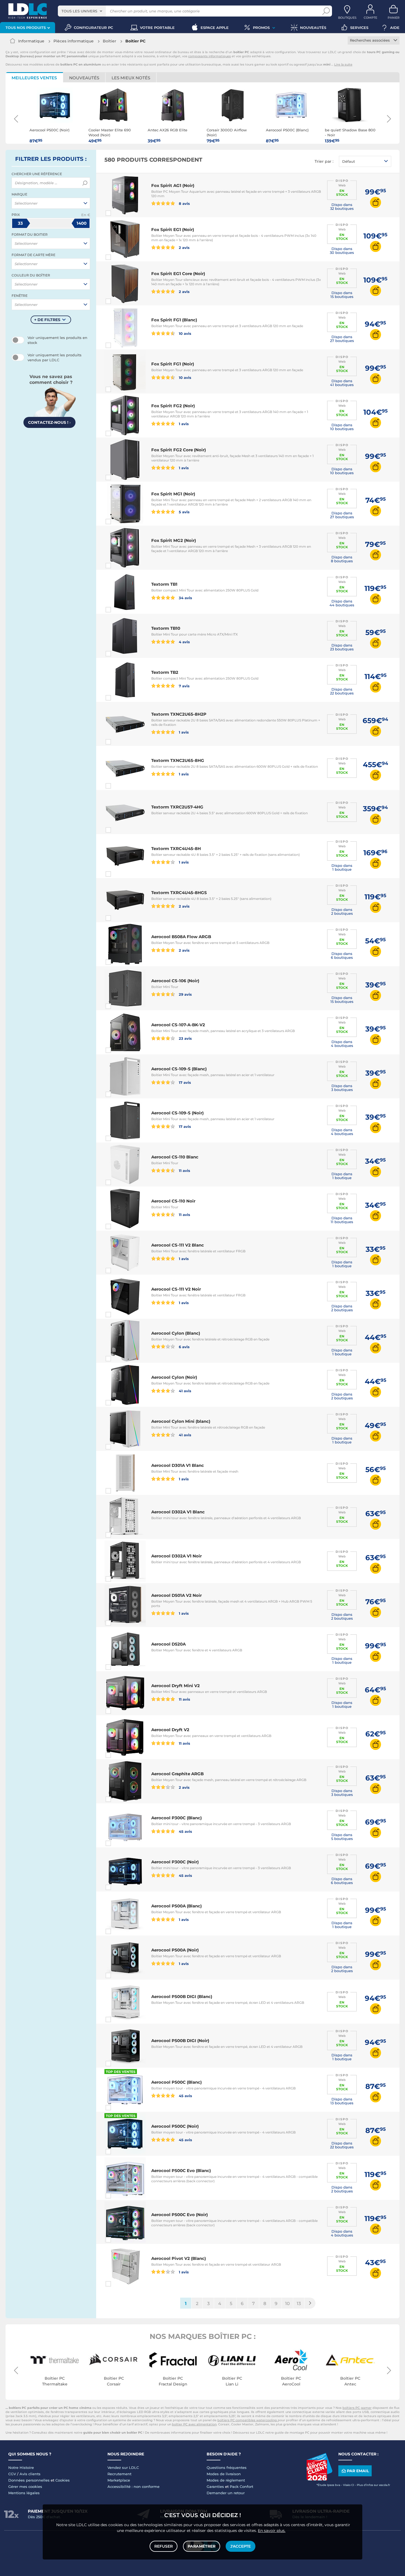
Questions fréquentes (227, 2468)
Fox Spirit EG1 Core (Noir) (178, 274)
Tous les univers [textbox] (79, 11)
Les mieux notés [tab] (131, 78)
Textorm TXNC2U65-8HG (178, 760)
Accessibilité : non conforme (133, 2487)
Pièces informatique (74, 41)
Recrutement (119, 2474)
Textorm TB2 (165, 672)
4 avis (184, 642)
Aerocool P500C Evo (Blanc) (181, 2171)
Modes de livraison (224, 2474)
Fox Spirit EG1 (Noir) (173, 230)
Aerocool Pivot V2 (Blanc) (179, 2258)
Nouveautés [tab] (84, 78)
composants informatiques (210, 56)
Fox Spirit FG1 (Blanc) (174, 320)
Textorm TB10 (166, 628)
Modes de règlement (226, 2480)
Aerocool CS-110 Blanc (175, 1157)
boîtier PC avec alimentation (194, 2424)
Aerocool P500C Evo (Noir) (179, 2215)
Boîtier (110, 41)
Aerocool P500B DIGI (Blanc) (182, 1997)
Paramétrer (202, 2546)
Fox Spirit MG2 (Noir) (174, 540)
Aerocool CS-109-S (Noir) (177, 1113)
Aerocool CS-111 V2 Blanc (178, 1245)
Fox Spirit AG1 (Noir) (173, 185)
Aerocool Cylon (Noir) (174, 1377)
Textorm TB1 (164, 584)
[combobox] (82, 11)
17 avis (184, 1082)
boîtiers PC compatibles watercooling (248, 2420)
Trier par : (324, 161)
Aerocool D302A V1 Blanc (178, 1512)
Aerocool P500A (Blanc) (176, 1906)
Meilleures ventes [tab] (34, 78)
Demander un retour (226, 2493)
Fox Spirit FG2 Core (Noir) (179, 450)
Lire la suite (343, 64)
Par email (358, 2471)
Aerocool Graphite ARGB (177, 1774)
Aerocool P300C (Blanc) (176, 1818)
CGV (12, 2474)
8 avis (184, 203)
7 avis (184, 686)
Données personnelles (29, 2480)
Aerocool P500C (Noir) (175, 2126)
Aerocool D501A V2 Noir (176, 1595)
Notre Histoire (21, 2468)
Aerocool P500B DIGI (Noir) (180, 2041)
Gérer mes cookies (25, 2487)
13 (299, 2304)
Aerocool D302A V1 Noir (176, 1556)
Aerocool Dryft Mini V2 (175, 1686)
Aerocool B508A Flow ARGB (181, 937)
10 (287, 2304)
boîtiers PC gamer (357, 2408)
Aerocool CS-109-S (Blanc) (179, 1069)
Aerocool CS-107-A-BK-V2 (178, 1025)
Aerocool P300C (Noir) (175, 1862)
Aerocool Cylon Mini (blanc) (181, 1421)
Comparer (118, 213)
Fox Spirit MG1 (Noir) (173, 494)
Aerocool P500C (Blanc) (176, 2082)
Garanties (215, 2487)
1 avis (183, 424)
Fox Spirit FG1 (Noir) (173, 364)
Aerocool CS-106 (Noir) (175, 981)
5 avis (184, 512)
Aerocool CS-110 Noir (173, 1201)
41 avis (184, 1391)
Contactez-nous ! (49, 422)
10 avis (184, 333)
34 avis (185, 598)
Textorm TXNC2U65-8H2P (179, 714)
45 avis (185, 1831)
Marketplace (119, 2480)
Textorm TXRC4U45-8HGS (179, 893)
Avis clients (30, 2474)
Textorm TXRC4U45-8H (176, 849)
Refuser (164, 2546)
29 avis (185, 994)
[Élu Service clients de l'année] (319, 2479)
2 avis (184, 247)
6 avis (184, 1347)
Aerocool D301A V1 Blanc (178, 1465)
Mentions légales (24, 2493)
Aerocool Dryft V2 (170, 1730)
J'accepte (241, 2546)
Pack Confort (241, 2487)
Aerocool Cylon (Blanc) (176, 1333)
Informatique (31, 41)
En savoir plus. (272, 2531)
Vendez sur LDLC (123, 2468)
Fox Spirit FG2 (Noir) (173, 406)
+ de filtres (47, 320)
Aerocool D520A (168, 1644)
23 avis (185, 1038)
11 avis (184, 1170)
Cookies (63, 2480)
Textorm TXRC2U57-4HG (177, 807)
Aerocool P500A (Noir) (175, 1950)
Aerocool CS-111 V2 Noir (176, 1289)
